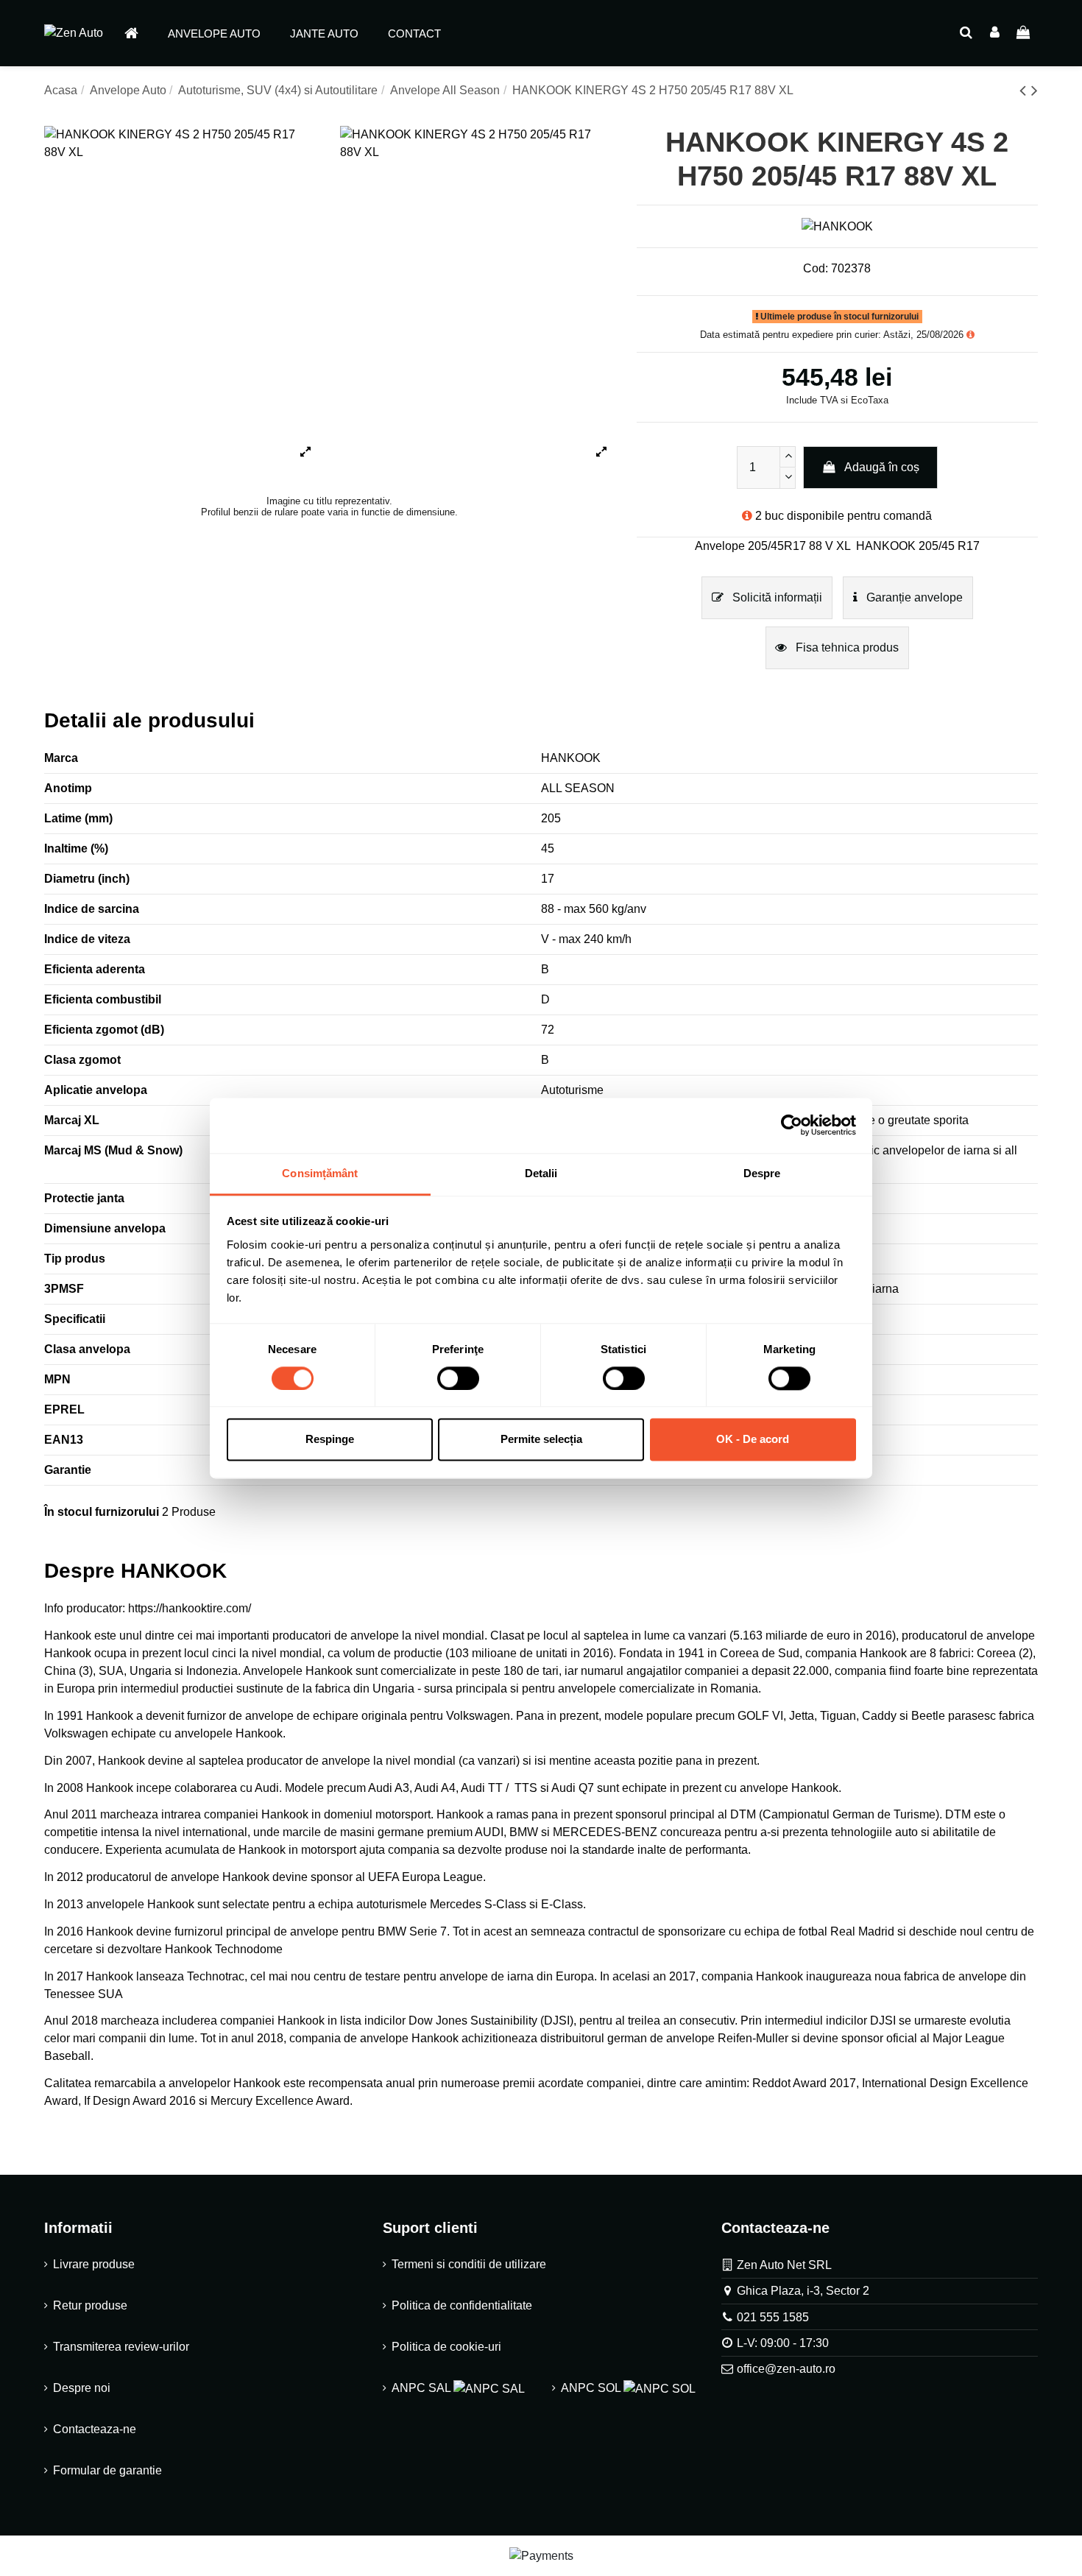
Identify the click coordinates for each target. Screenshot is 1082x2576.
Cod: (816, 268)
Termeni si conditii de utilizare (469, 2264)
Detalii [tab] (541, 1173)
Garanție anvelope (913, 597)
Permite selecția (541, 1440)
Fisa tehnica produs (846, 647)
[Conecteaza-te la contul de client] (995, 33)
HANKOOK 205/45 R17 (918, 546)
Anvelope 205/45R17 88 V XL (773, 546)
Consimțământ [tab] (320, 1173)
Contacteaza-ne (95, 2429)
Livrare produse (94, 2264)
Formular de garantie (107, 2470)
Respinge (330, 1440)
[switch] (458, 1378)
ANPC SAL (422, 2388)
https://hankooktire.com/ (190, 1608)
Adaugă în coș (882, 467)
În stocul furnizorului (102, 1512)
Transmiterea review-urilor (121, 2347)
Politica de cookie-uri (446, 2347)
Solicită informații (776, 597)
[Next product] (1035, 90)
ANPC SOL (592, 2388)
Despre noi (82, 2388)
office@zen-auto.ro (786, 2369)
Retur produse (90, 2305)
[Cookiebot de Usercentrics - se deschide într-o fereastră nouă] (792, 1125)
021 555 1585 (773, 2317)
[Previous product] (1025, 90)
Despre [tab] (762, 1173)
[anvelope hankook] (93, 1653)
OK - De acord (753, 1440)
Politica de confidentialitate (462, 2305)
